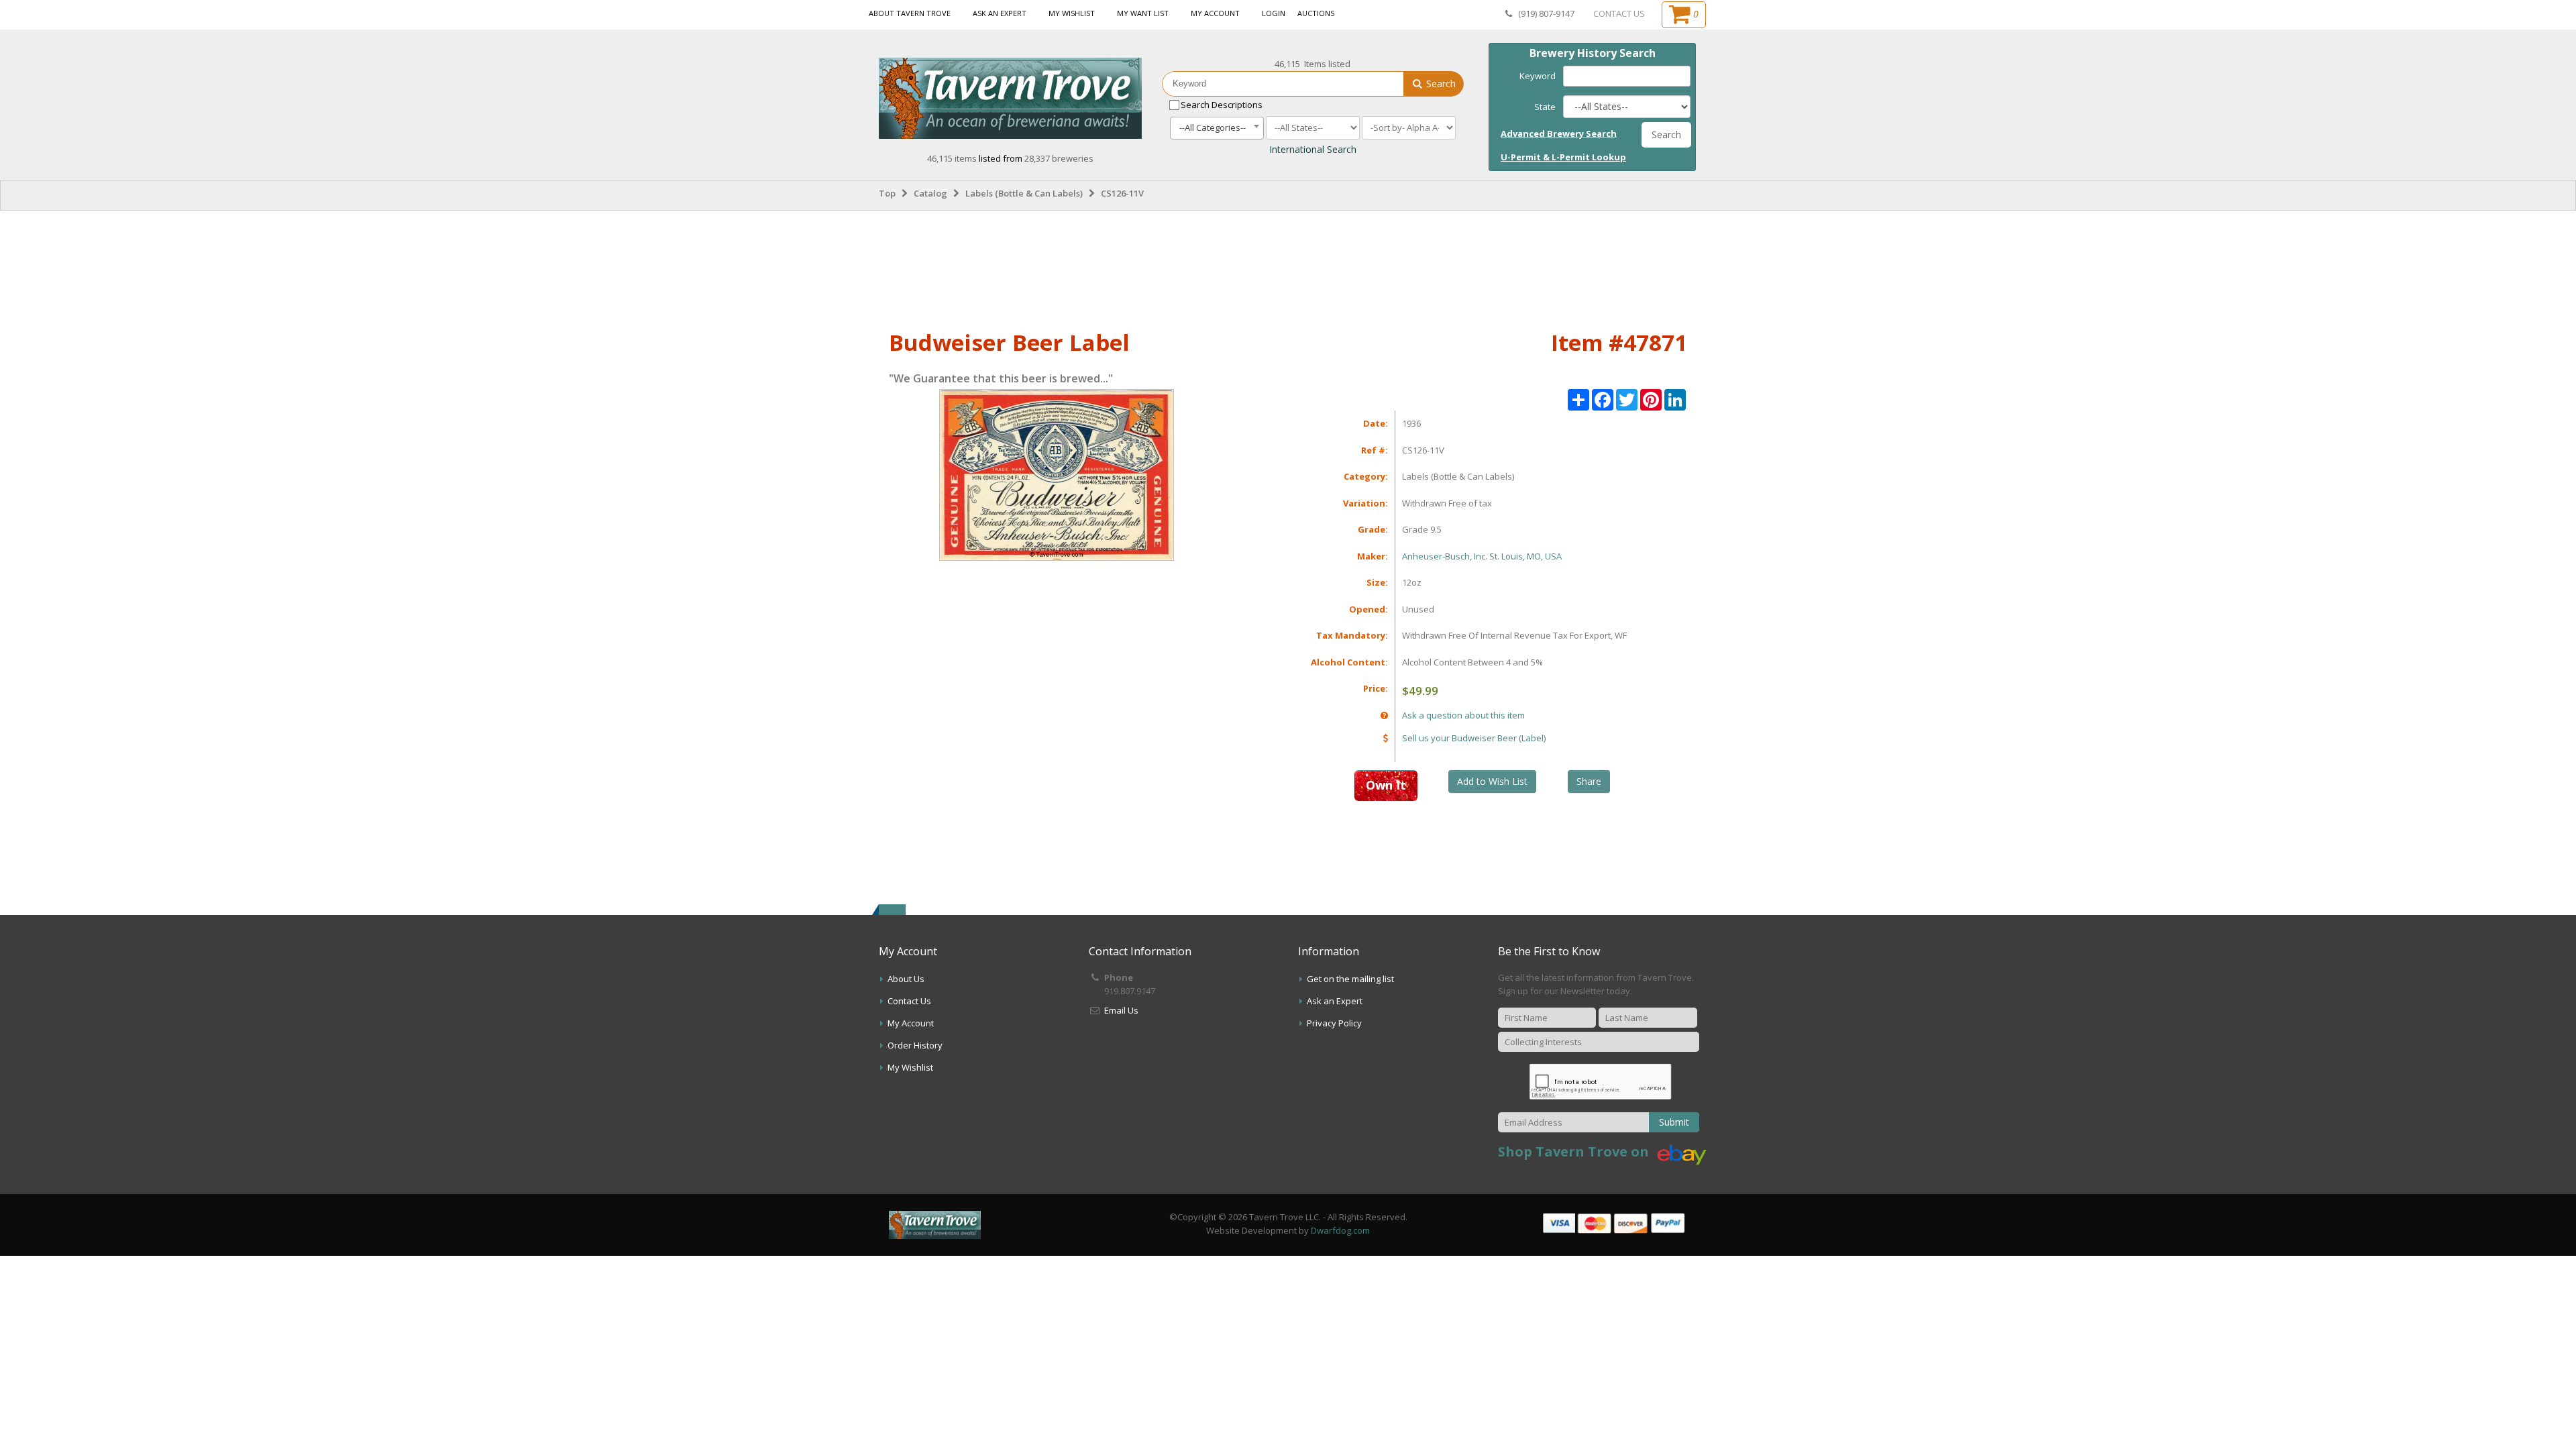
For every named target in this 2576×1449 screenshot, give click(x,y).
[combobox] (1217, 128)
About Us (906, 979)
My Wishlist (1072, 13)
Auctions (1316, 13)
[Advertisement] (1288, 268)
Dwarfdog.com (1340, 1230)
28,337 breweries (1059, 158)
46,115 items (953, 158)
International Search (1313, 149)
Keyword (1538, 76)
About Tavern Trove (910, 13)
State (1545, 107)
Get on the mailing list (1350, 979)
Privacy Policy (1334, 1023)
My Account (1215, 13)
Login (1274, 13)
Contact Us (909, 1001)
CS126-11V (1122, 193)
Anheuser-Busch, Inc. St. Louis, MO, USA (1482, 556)
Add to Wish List (1492, 781)
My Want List (1143, 13)
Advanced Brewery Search (1559, 133)
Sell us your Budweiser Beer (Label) (1474, 738)
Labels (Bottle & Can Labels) (1024, 193)
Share (1589, 781)
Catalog (930, 193)
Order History (915, 1045)
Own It (1386, 785)
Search (1440, 84)
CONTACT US (1619, 13)
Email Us (1121, 1010)
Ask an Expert (1000, 13)
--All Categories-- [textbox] (1213, 127)
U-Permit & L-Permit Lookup (1563, 157)
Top (887, 193)
